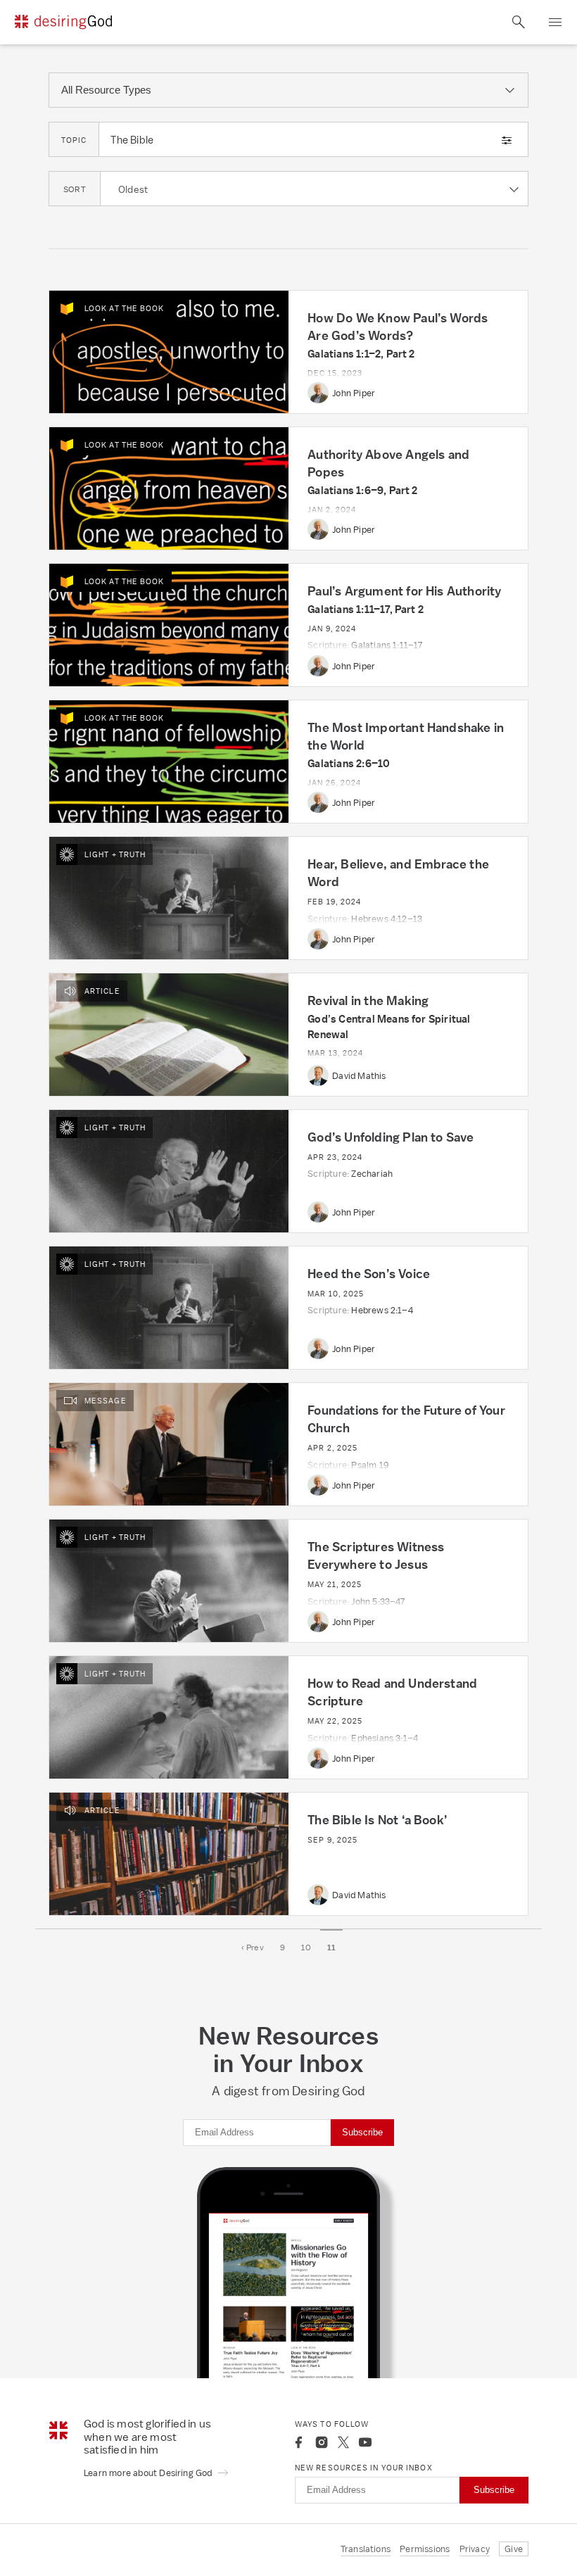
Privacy (475, 2549)
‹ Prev (253, 1947)
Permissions (425, 2549)
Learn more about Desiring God (149, 2473)
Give (514, 2549)
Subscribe (362, 2132)
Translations (366, 2549)
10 (306, 1947)
